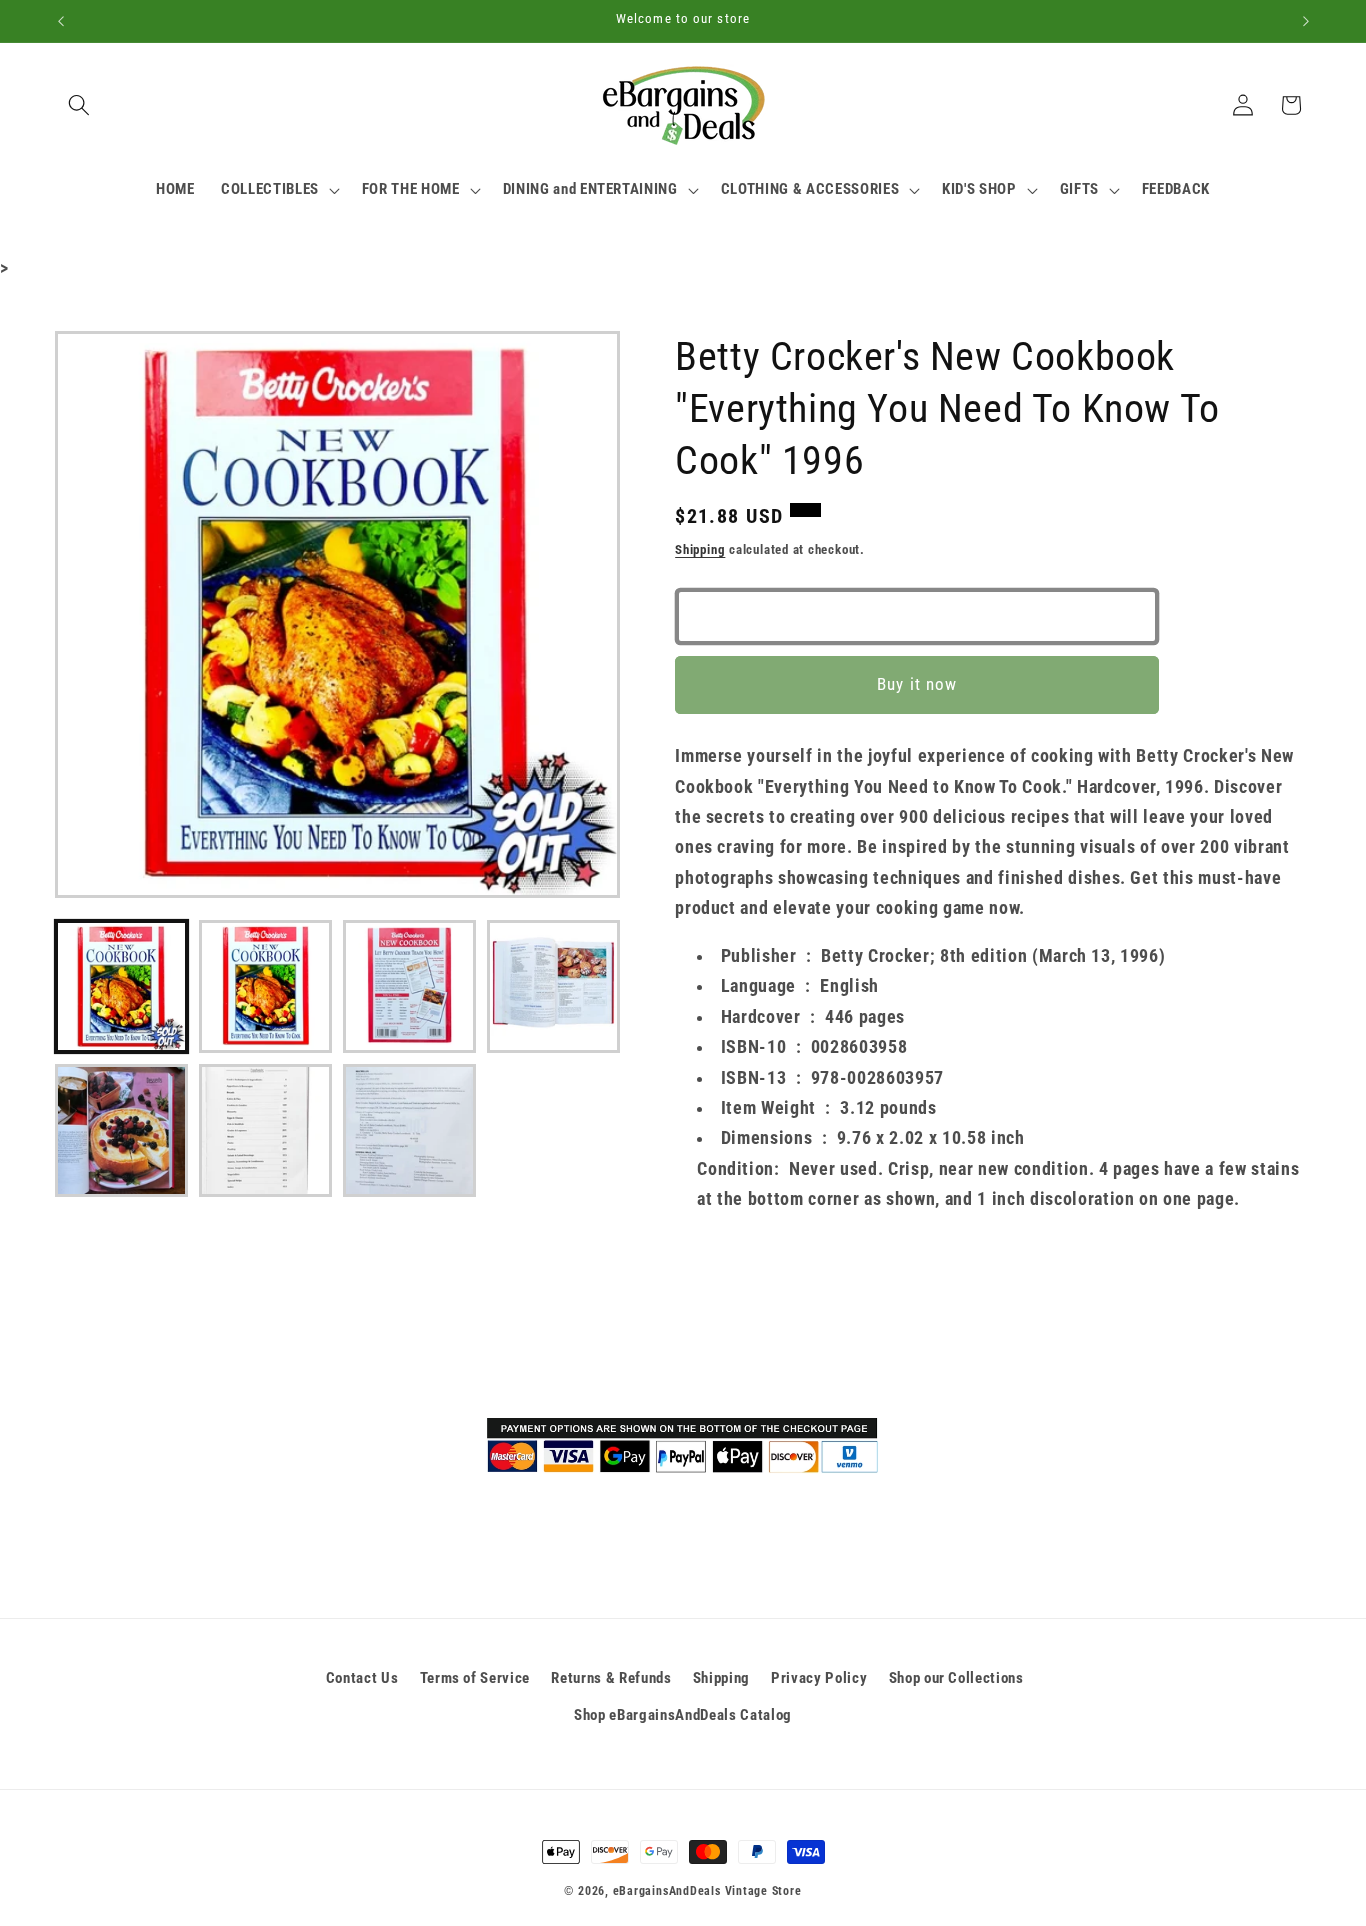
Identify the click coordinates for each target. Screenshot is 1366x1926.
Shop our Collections (956, 1678)
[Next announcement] (1306, 21)
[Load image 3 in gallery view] (409, 986)
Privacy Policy (819, 1678)
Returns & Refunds (611, 1678)
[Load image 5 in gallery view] (121, 1130)
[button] (79, 105)
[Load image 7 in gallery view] (409, 1130)
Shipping (700, 549)
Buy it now (917, 685)
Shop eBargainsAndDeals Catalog (683, 1715)
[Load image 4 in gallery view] (553, 986)
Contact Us (362, 1678)
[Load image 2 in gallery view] (265, 986)
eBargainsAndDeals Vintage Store (707, 1891)
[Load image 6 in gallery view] (265, 1130)
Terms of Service (475, 1678)
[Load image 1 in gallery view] (121, 986)
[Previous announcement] (61, 21)
